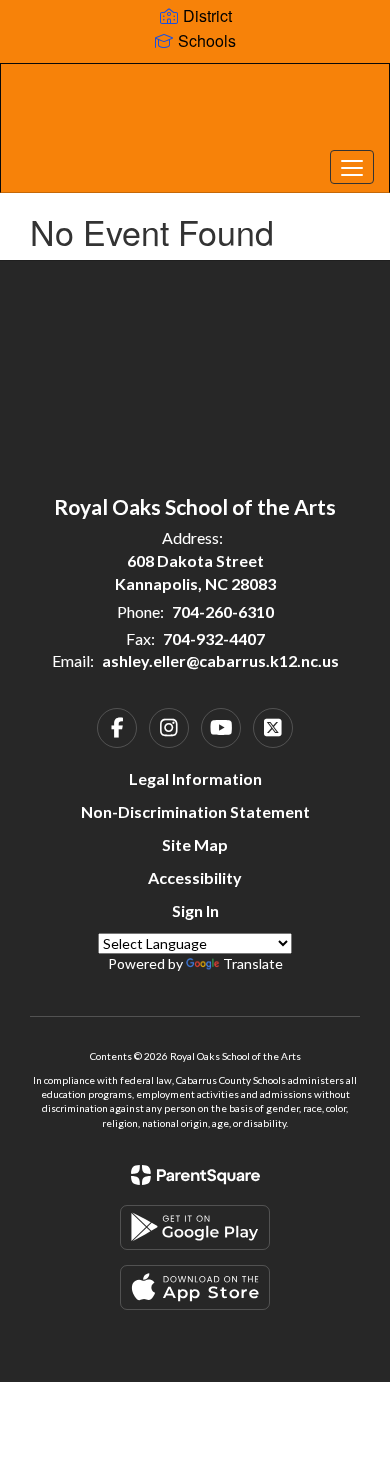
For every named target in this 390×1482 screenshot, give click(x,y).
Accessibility (195, 877)
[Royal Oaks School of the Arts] (195, 113)
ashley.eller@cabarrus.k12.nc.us (220, 660)
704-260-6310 (223, 611)
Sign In (195, 910)
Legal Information (195, 778)
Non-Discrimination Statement (195, 811)
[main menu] (352, 167)
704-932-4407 (214, 638)
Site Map (195, 844)
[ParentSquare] (195, 1175)
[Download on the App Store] (195, 1287)
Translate (253, 963)
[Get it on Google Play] (195, 1227)
